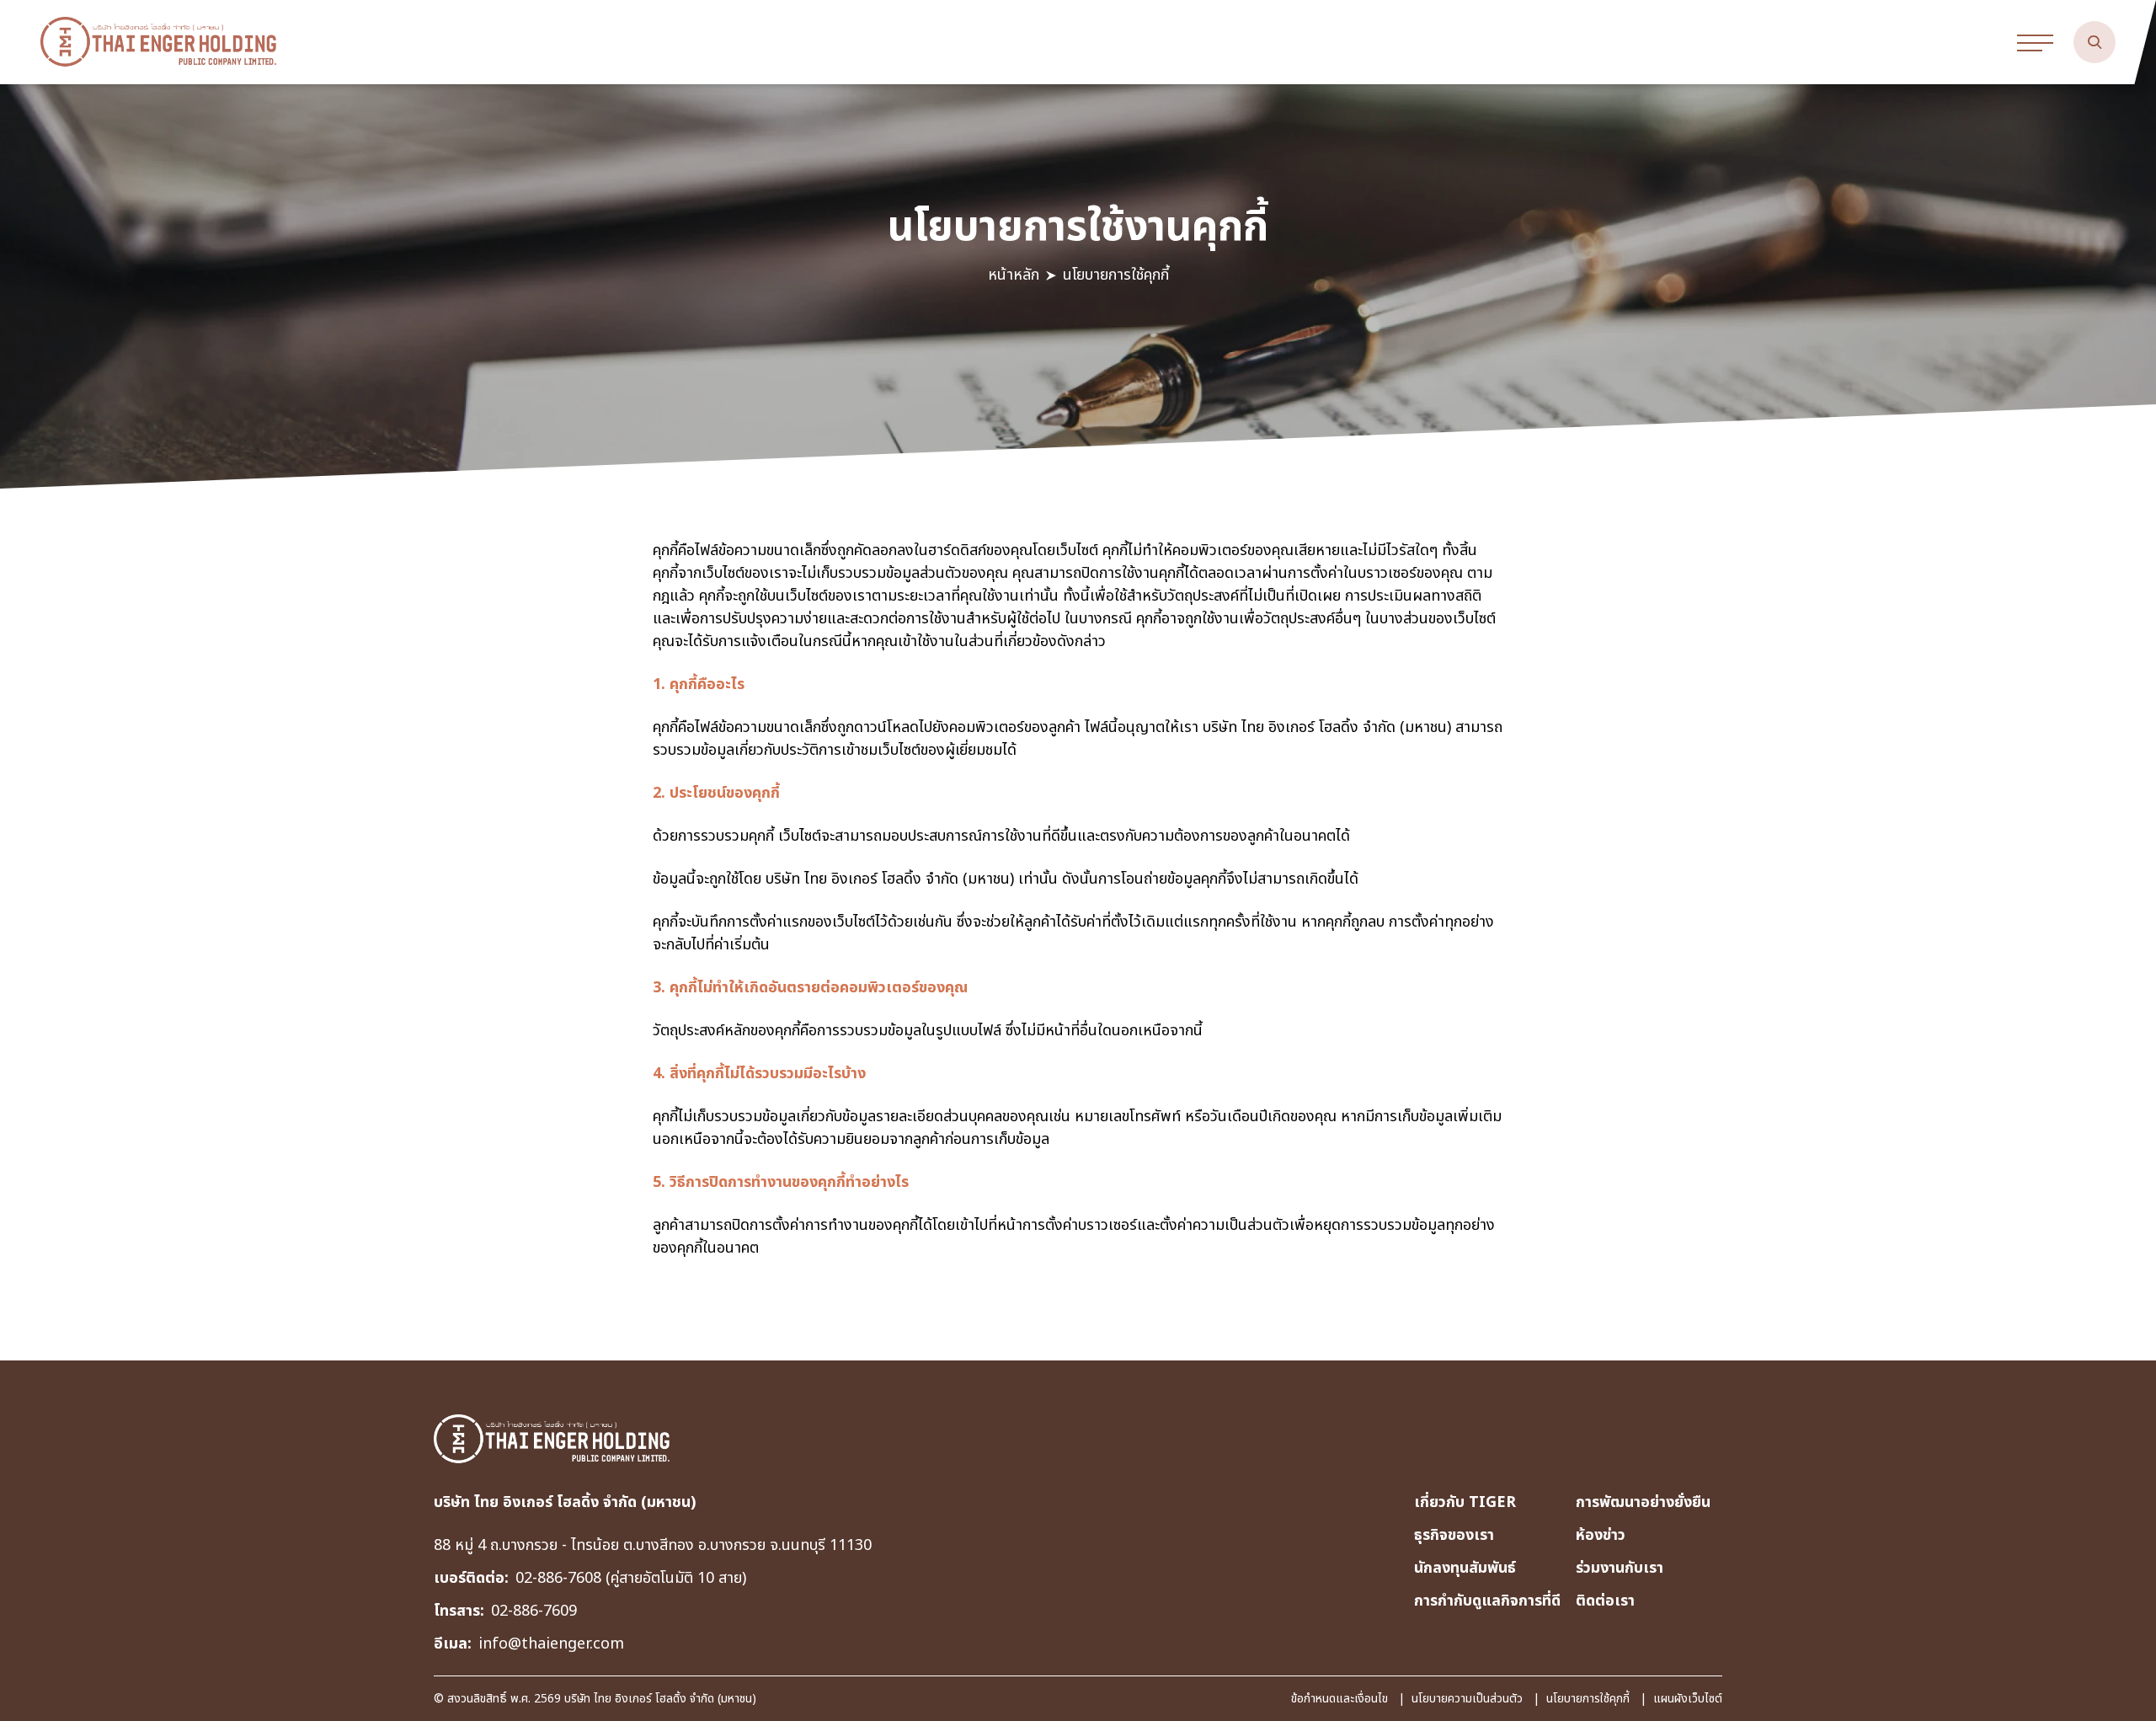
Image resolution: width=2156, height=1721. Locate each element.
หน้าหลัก (1014, 275)
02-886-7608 (560, 1578)
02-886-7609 (534, 1611)
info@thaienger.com (551, 1644)
